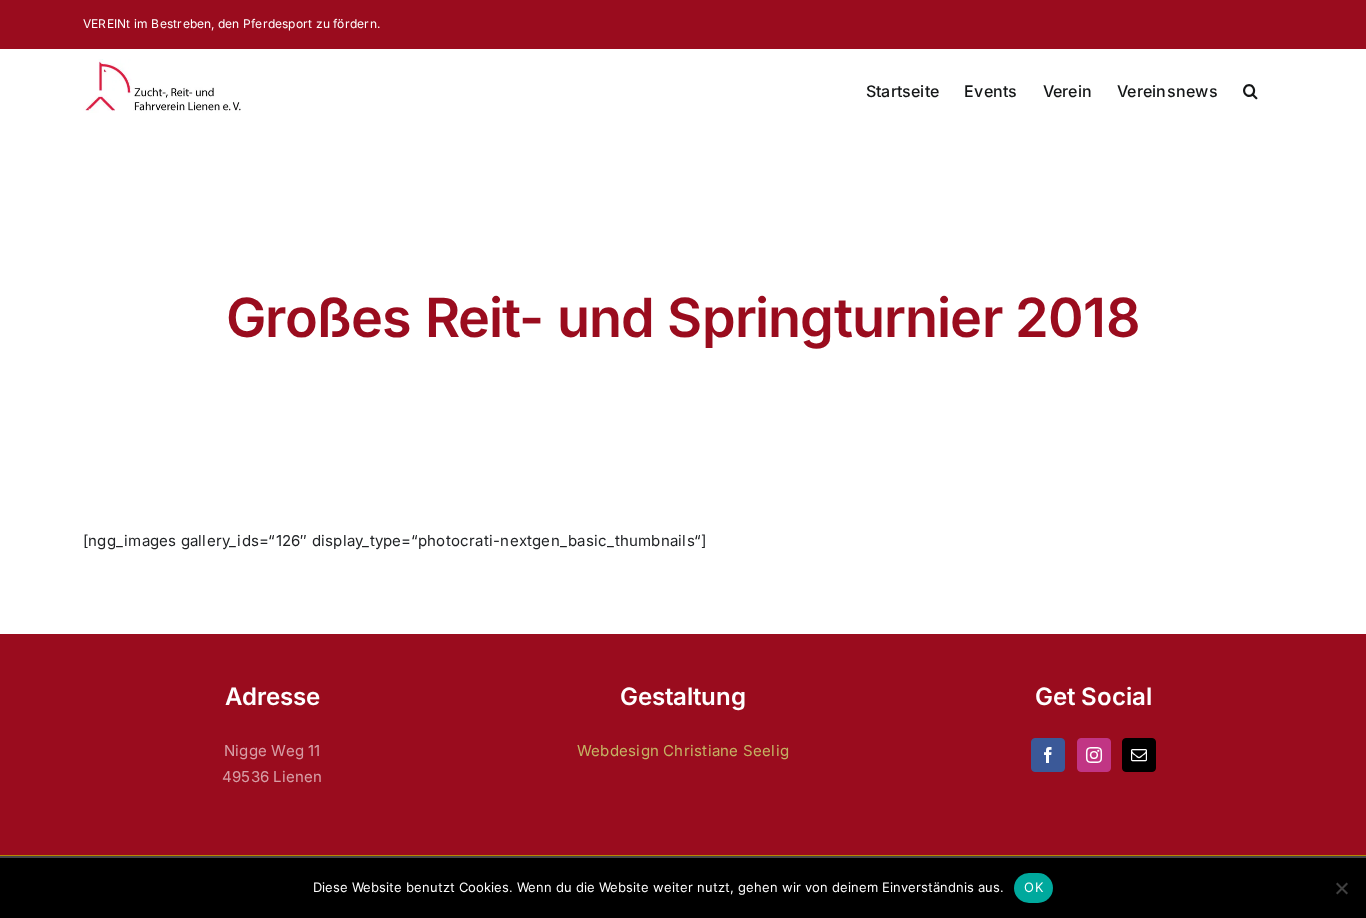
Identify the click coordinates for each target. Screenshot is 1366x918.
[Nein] (1341, 888)
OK (1033, 887)
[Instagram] (1094, 755)
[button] (1250, 91)
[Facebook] (1048, 755)
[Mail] (1139, 755)
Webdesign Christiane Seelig (683, 750)
